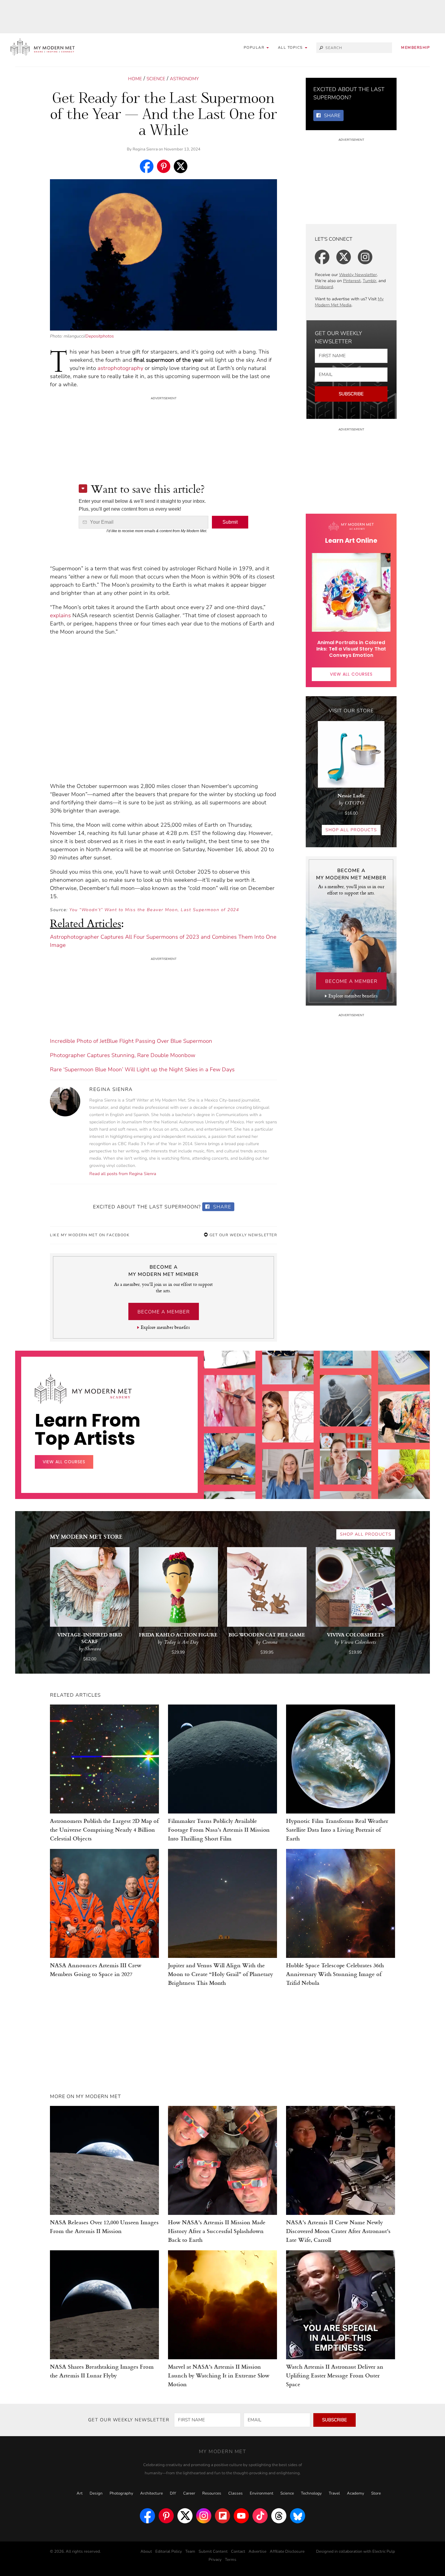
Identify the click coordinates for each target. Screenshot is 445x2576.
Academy (356, 2493)
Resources (212, 2493)
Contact (238, 2551)
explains (60, 615)
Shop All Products (351, 830)
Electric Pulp (384, 2551)
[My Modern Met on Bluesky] (298, 2516)
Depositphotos (100, 336)
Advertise (257, 2551)
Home (135, 79)
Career (189, 2493)
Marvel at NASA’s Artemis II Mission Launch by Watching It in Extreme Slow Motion (219, 2375)
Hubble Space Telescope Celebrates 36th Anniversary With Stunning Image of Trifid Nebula (335, 1974)
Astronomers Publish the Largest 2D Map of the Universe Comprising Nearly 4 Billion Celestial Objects (104, 1829)
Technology (311, 2493)
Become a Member (164, 1312)
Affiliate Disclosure (287, 2551)
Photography (121, 2493)
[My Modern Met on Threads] (279, 2516)
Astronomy (184, 79)
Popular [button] (255, 48)
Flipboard (324, 287)
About (146, 2551)
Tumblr (369, 281)
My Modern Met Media (349, 302)
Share (221, 1207)
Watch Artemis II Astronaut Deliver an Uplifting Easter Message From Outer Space (335, 2375)
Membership (415, 48)
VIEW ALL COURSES (351, 674)
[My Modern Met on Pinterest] (166, 2516)
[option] (230, 1444)
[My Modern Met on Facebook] (147, 2516)
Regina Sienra (145, 149)
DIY (173, 2493)
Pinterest (352, 281)
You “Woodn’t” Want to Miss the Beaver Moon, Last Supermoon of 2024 (154, 910)
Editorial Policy (169, 2551)
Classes (236, 2493)
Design (96, 2493)
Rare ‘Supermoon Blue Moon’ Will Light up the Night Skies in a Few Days (142, 1069)
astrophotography (120, 368)
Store (376, 2493)
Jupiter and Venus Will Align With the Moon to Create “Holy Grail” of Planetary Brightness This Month (221, 1974)
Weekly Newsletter (358, 275)
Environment (262, 2493)
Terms (231, 2560)
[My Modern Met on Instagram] (204, 2516)
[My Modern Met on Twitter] (185, 2516)
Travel (334, 2493)
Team (190, 2551)
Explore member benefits (165, 1327)
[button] (293, 48)
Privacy (215, 2560)
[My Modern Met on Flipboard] (222, 2516)
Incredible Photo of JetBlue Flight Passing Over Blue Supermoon (131, 1041)
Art (80, 2493)
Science (156, 79)
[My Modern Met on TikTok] (260, 2516)
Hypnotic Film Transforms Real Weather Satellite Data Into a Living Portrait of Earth (337, 1829)
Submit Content (213, 2551)
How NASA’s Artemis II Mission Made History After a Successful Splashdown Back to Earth (217, 2231)
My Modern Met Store (86, 1536)
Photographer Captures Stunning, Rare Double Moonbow (123, 1055)
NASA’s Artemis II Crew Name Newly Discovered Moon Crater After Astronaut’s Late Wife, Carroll (338, 2231)
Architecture (152, 2493)
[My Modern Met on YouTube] (241, 2516)
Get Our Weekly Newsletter (242, 1235)
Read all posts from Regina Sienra (123, 1174)
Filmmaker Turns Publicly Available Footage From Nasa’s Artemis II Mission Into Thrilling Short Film (219, 1829)
